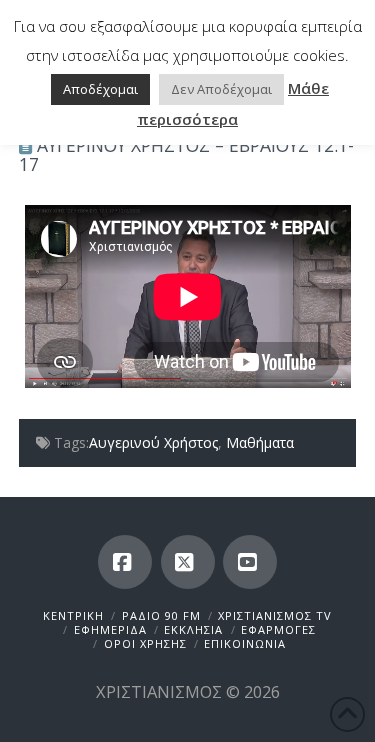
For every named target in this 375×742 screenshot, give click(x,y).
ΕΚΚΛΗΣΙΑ (193, 629)
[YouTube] (250, 562)
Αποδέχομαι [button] (100, 89)
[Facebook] (125, 562)
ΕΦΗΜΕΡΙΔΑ (110, 629)
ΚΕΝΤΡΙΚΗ (73, 615)
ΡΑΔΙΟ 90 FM (161, 615)
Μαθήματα (260, 442)
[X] (188, 562)
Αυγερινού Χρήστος (153, 442)
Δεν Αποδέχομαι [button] (221, 89)
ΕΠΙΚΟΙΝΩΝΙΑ (245, 643)
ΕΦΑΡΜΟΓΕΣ (278, 629)
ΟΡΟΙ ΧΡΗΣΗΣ (145, 643)
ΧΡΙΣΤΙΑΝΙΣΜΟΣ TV (275, 615)
